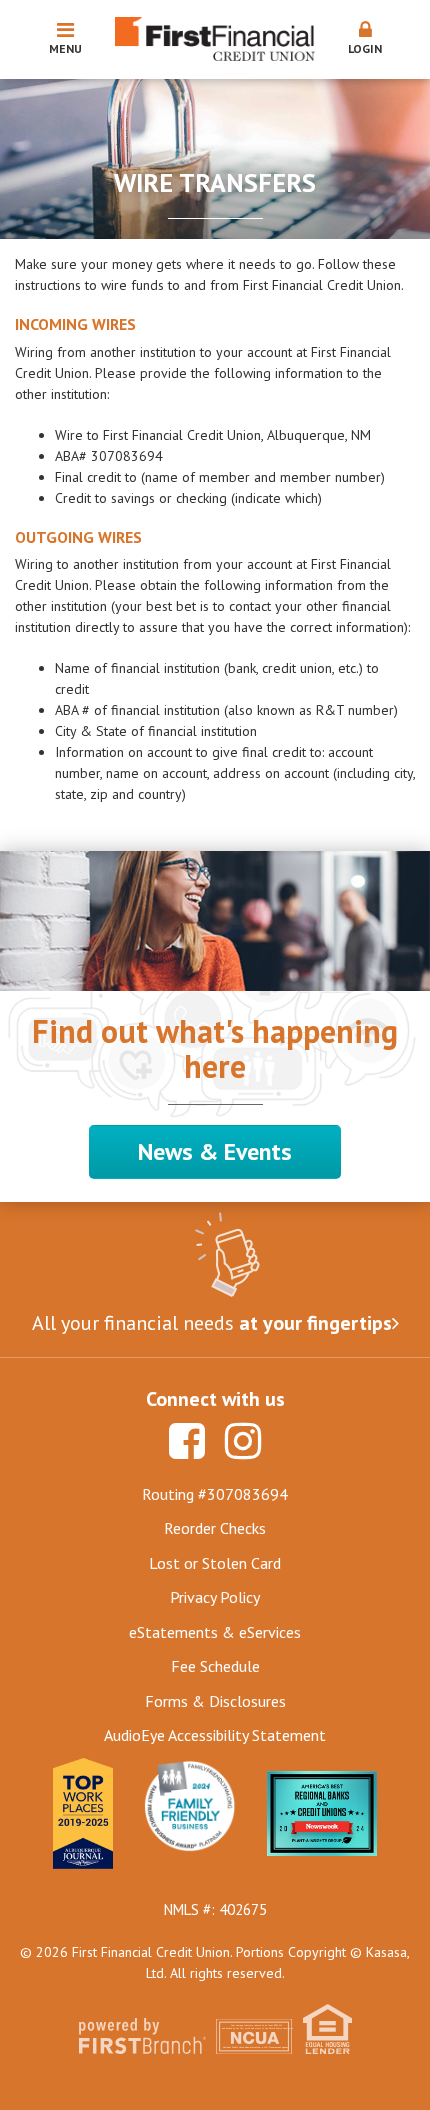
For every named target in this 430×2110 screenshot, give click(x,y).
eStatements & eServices (215, 1632)
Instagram (243, 1441)
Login (365, 48)
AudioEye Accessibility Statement (215, 1735)
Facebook (187, 1441)
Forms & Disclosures (215, 1701)
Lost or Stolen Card (215, 1563)
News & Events (215, 1151)
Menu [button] (65, 48)
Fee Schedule (215, 1666)
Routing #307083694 (215, 1494)
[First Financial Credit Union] (215, 37)
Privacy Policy (215, 1597)
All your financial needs (212, 1323)
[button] (365, 39)
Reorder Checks (215, 1528)
